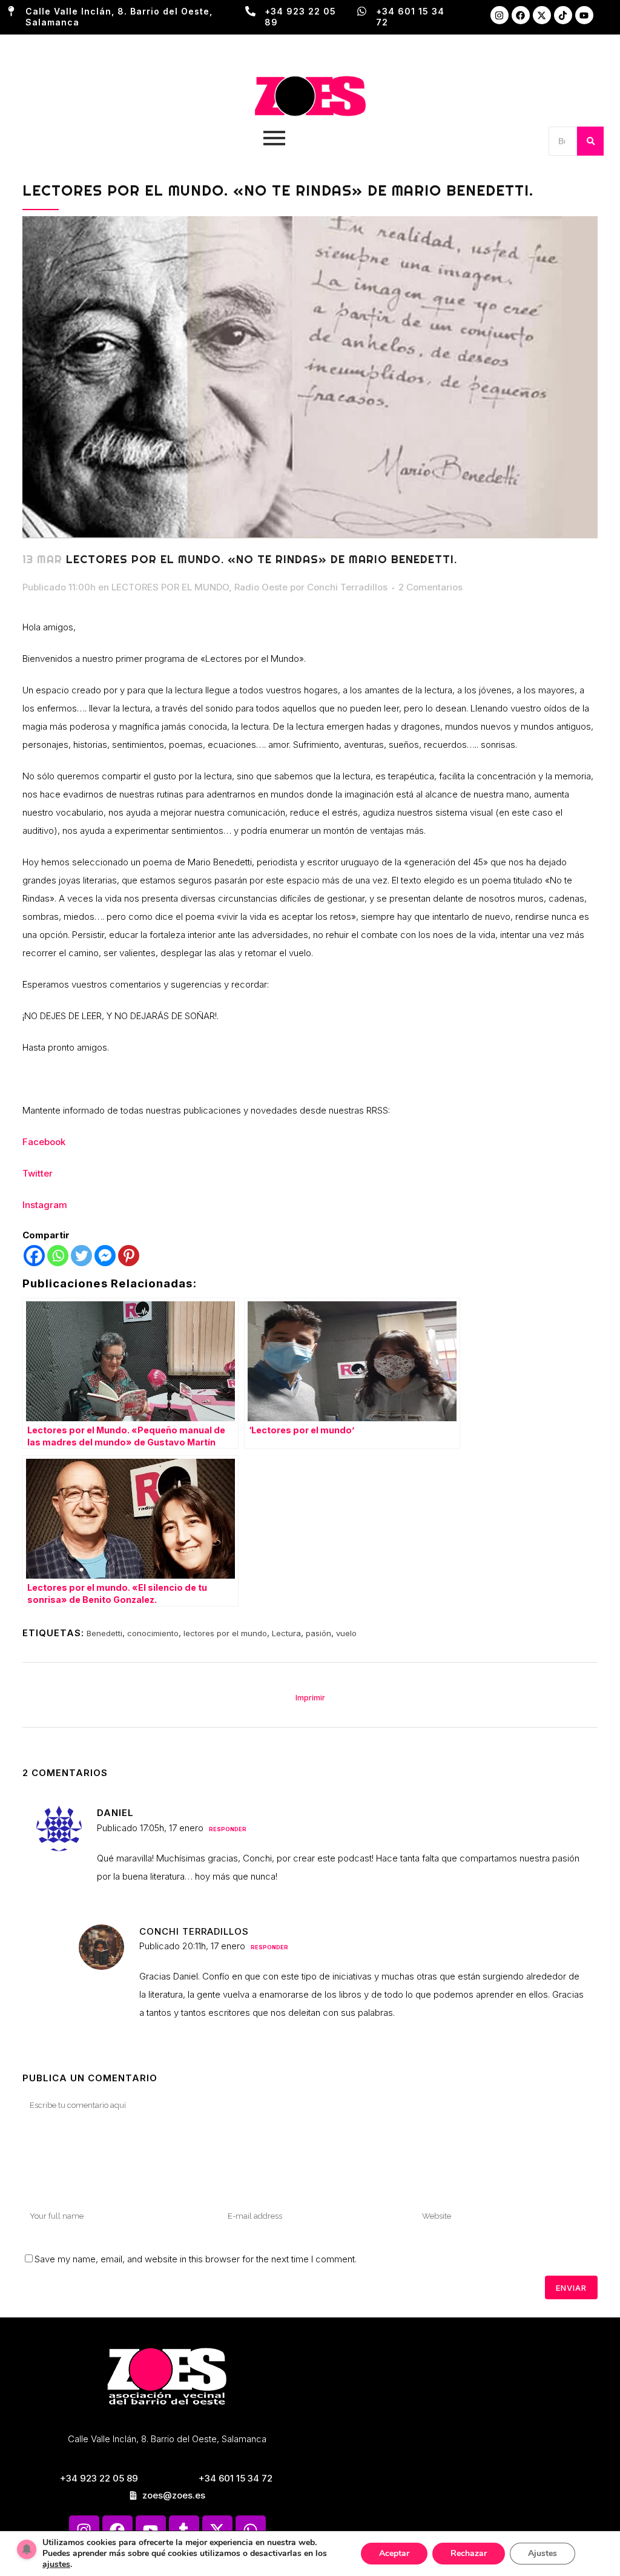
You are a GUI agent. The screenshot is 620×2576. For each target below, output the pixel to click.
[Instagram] (500, 15)
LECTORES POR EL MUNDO (170, 587)
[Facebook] (521, 15)
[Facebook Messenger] (105, 1256)
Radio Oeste (261, 587)
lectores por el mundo (225, 1633)
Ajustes (542, 2553)
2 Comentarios (430, 587)
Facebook (44, 1142)
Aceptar (394, 2553)
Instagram (45, 1205)
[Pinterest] (129, 1256)
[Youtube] (584, 15)
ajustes (56, 2564)
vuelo (346, 1633)
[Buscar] (590, 141)
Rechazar (469, 2553)
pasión (318, 1633)
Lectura (286, 1633)
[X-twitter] (542, 15)
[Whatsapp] (58, 1256)
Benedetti (104, 1633)
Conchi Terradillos (347, 587)
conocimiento (153, 1633)
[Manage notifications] (27, 2549)
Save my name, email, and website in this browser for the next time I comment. (196, 2259)
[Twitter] (81, 1256)
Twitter (38, 1173)
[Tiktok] (563, 15)
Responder (228, 1829)
